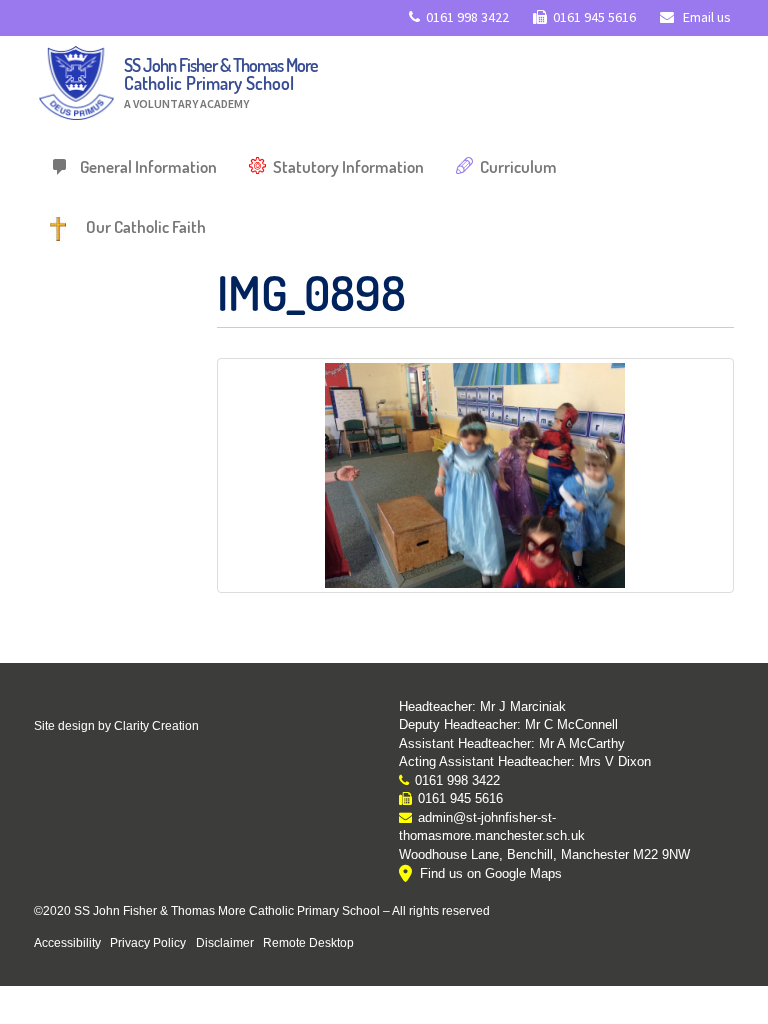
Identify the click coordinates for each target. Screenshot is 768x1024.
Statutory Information (348, 166)
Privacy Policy (148, 942)
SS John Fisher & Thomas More (221, 82)
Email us (705, 17)
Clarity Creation (156, 726)
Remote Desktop (308, 942)
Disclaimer (225, 942)
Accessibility (67, 942)
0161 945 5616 (594, 17)
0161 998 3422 (467, 17)
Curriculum (518, 166)
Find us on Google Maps (491, 873)
